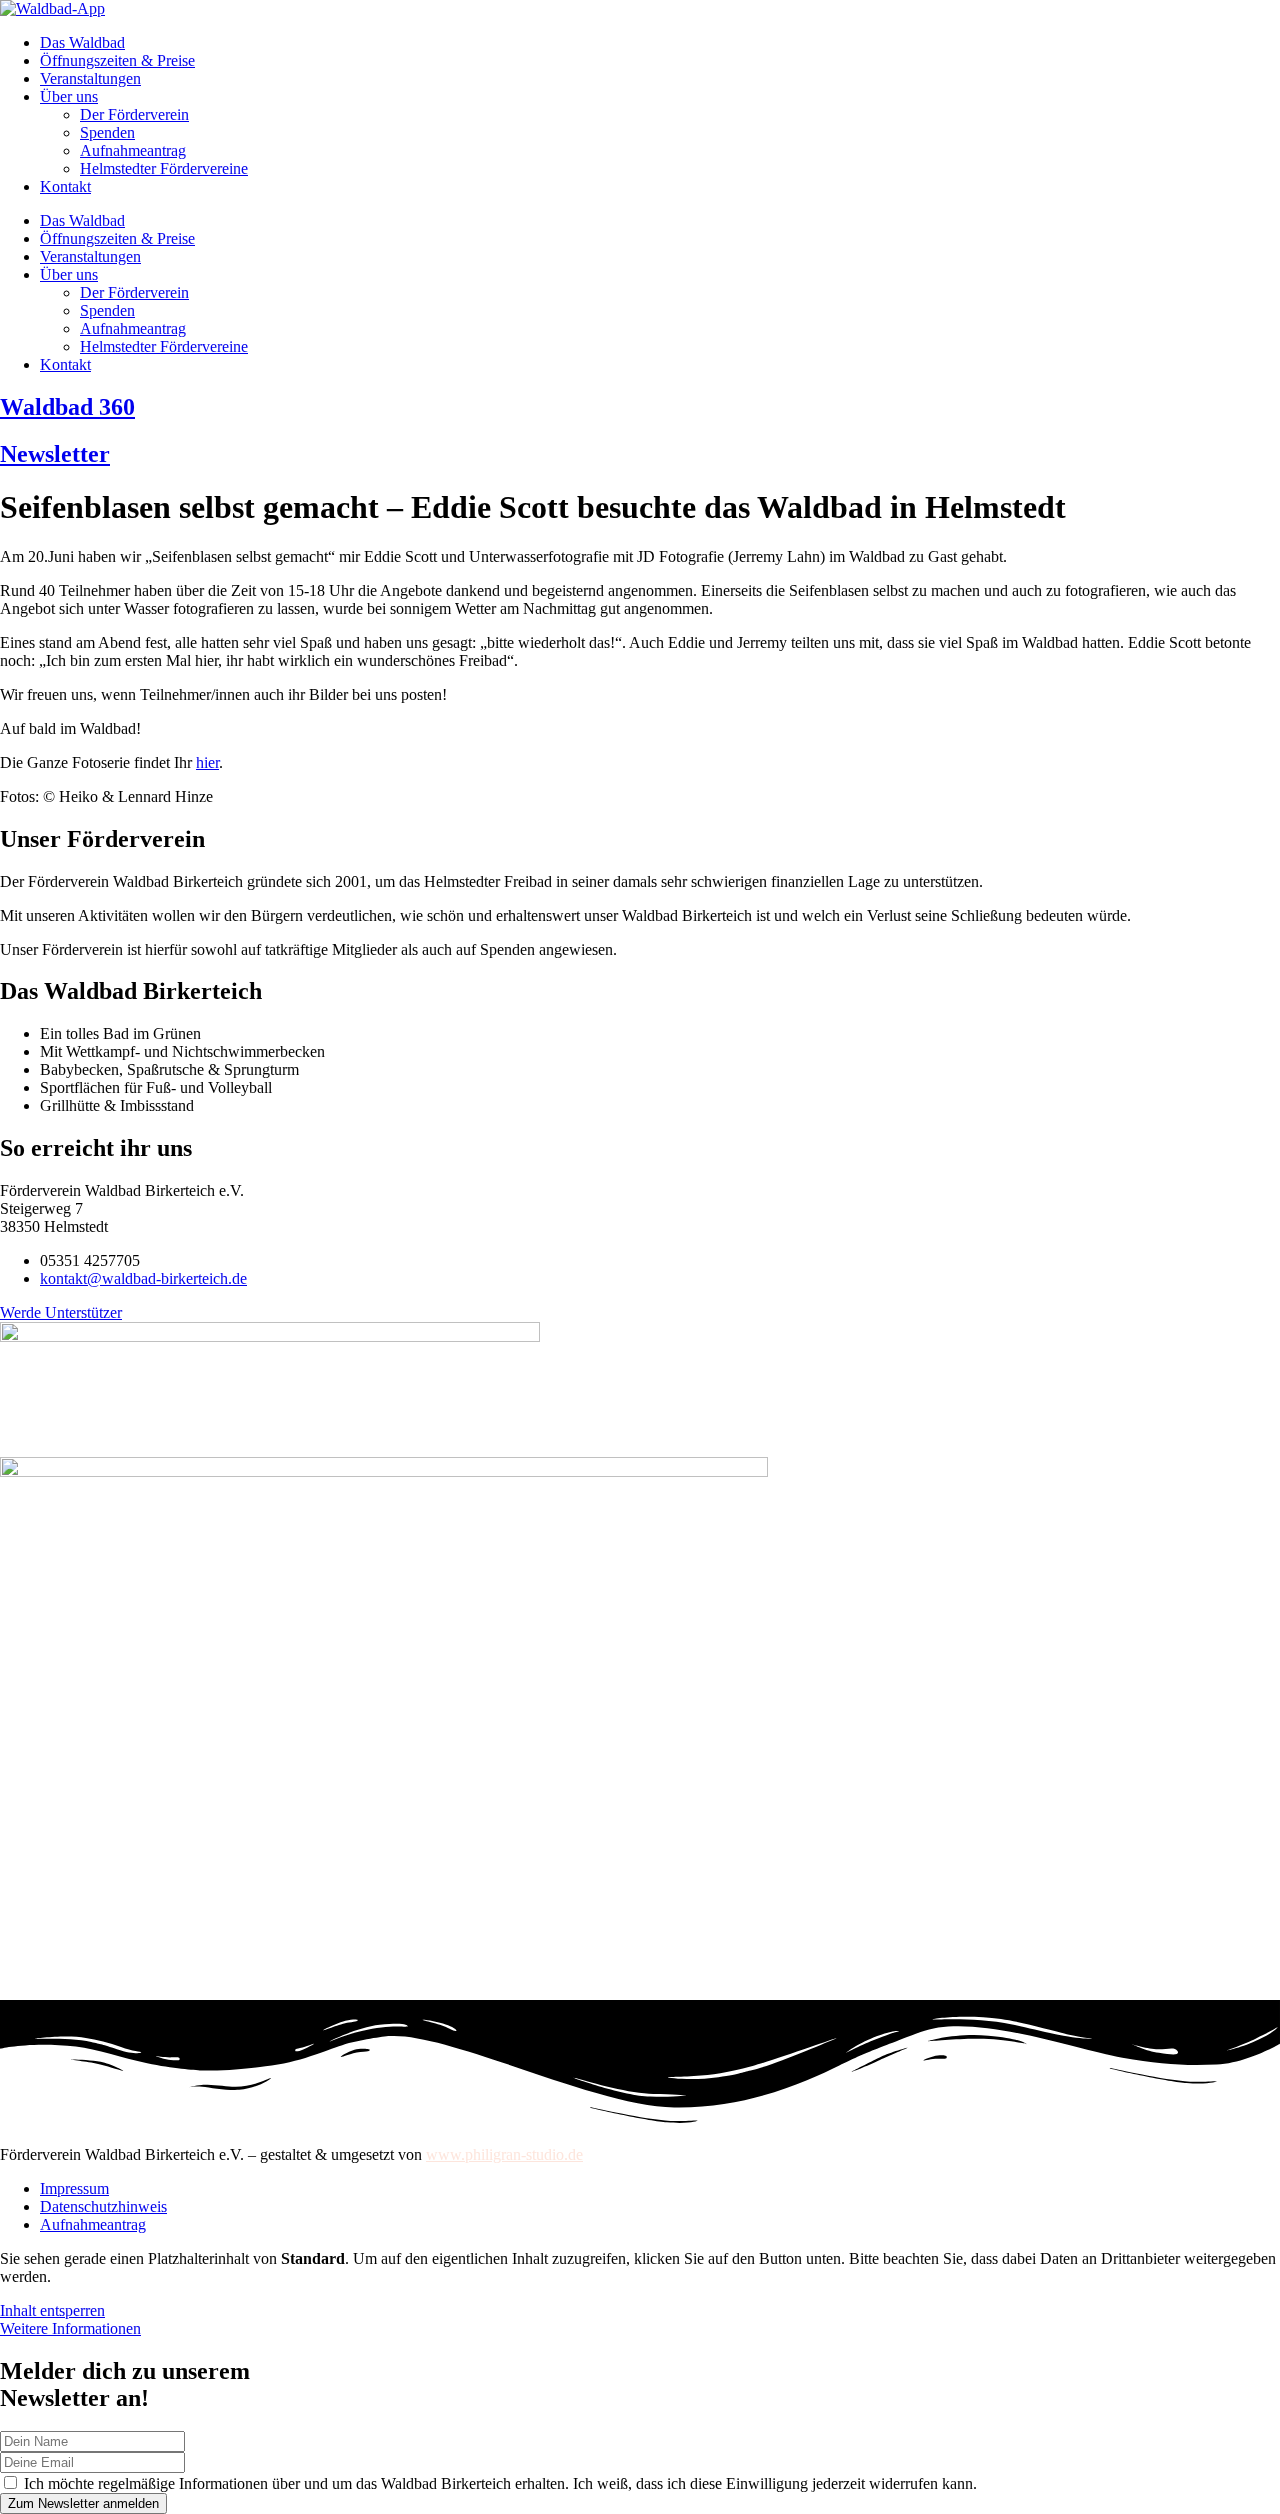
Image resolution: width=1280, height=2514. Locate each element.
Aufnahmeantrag (133, 150)
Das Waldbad (82, 42)
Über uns (69, 96)
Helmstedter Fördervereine (164, 168)
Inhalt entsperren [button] (52, 2310)
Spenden (107, 132)
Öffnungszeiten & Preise (117, 60)
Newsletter (55, 454)
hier (207, 762)
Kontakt (65, 186)
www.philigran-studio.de (504, 2154)
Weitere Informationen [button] (70, 2328)
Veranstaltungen (90, 78)
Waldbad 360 (67, 407)
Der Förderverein (134, 114)
